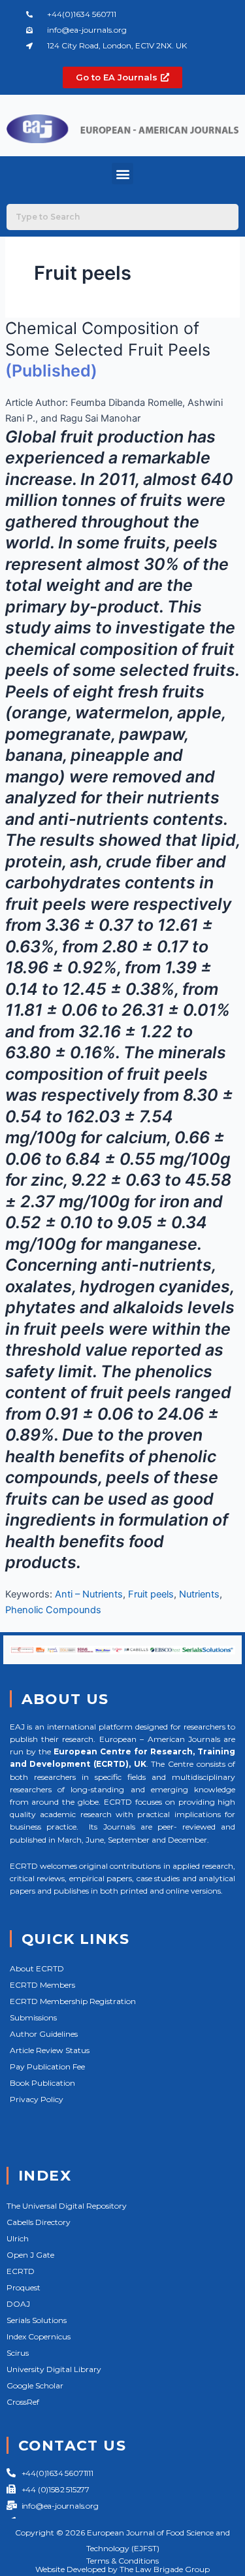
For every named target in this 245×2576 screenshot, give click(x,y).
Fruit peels (151, 1594)
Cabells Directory (39, 2222)
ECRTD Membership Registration (73, 2001)
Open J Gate (30, 2255)
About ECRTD (37, 1968)
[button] (122, 174)
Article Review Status (50, 2050)
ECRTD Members (42, 1985)
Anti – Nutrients (89, 1594)
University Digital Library (54, 2369)
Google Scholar (35, 2385)
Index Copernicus (39, 2336)
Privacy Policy (37, 2099)
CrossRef (23, 2402)
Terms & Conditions (122, 2561)
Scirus (18, 2353)
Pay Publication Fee (47, 2066)
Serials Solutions (37, 2320)
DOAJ (18, 2304)
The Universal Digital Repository (67, 2206)
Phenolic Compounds (53, 1610)
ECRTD (21, 2271)
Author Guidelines (44, 2034)
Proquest (24, 2287)
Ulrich (18, 2238)
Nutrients (199, 1594)
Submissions (33, 2017)
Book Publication (42, 2083)
